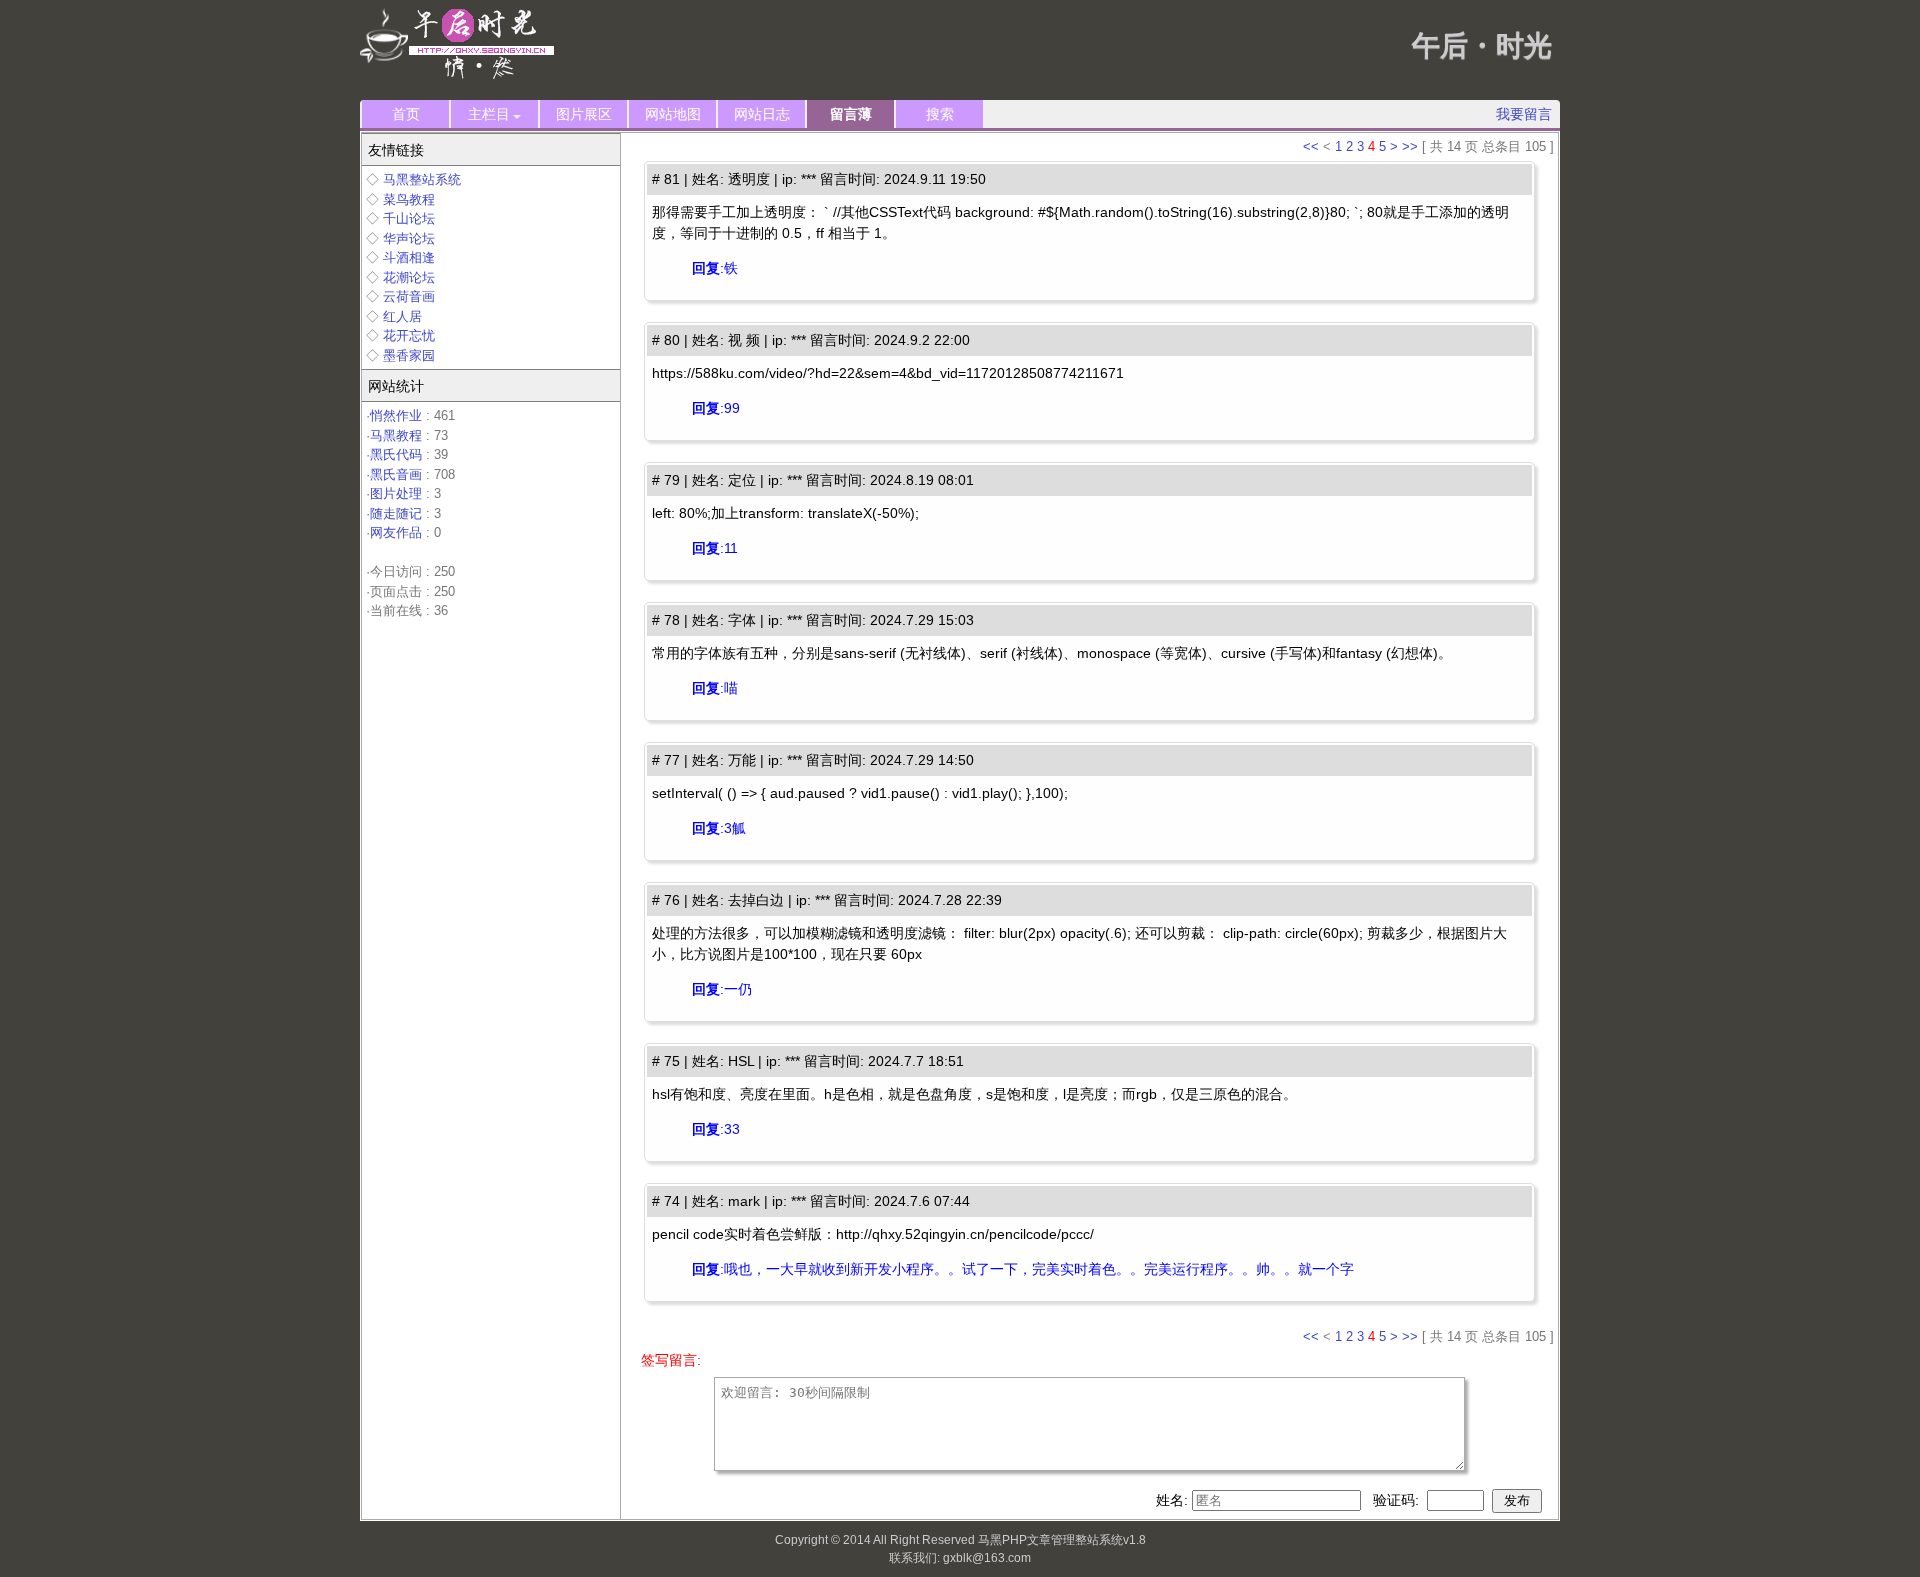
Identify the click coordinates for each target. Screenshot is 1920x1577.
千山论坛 (409, 218)
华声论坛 (409, 238)
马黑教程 (396, 435)
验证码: (1398, 1500)
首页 (406, 114)
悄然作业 (396, 415)
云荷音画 (409, 296)
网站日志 (762, 114)
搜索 (940, 114)
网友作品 (396, 532)
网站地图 (673, 114)
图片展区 (584, 114)
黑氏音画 (396, 474)
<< (1311, 146)
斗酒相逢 (409, 257)
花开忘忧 (409, 335)
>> (1410, 146)
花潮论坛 (409, 277)
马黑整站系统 (422, 179)
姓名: (1174, 1500)
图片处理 (396, 493)
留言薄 (851, 114)
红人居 (402, 316)
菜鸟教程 (409, 199)
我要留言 (1524, 114)
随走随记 (396, 513)
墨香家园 (409, 355)
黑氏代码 (396, 454)
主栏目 (489, 114)
